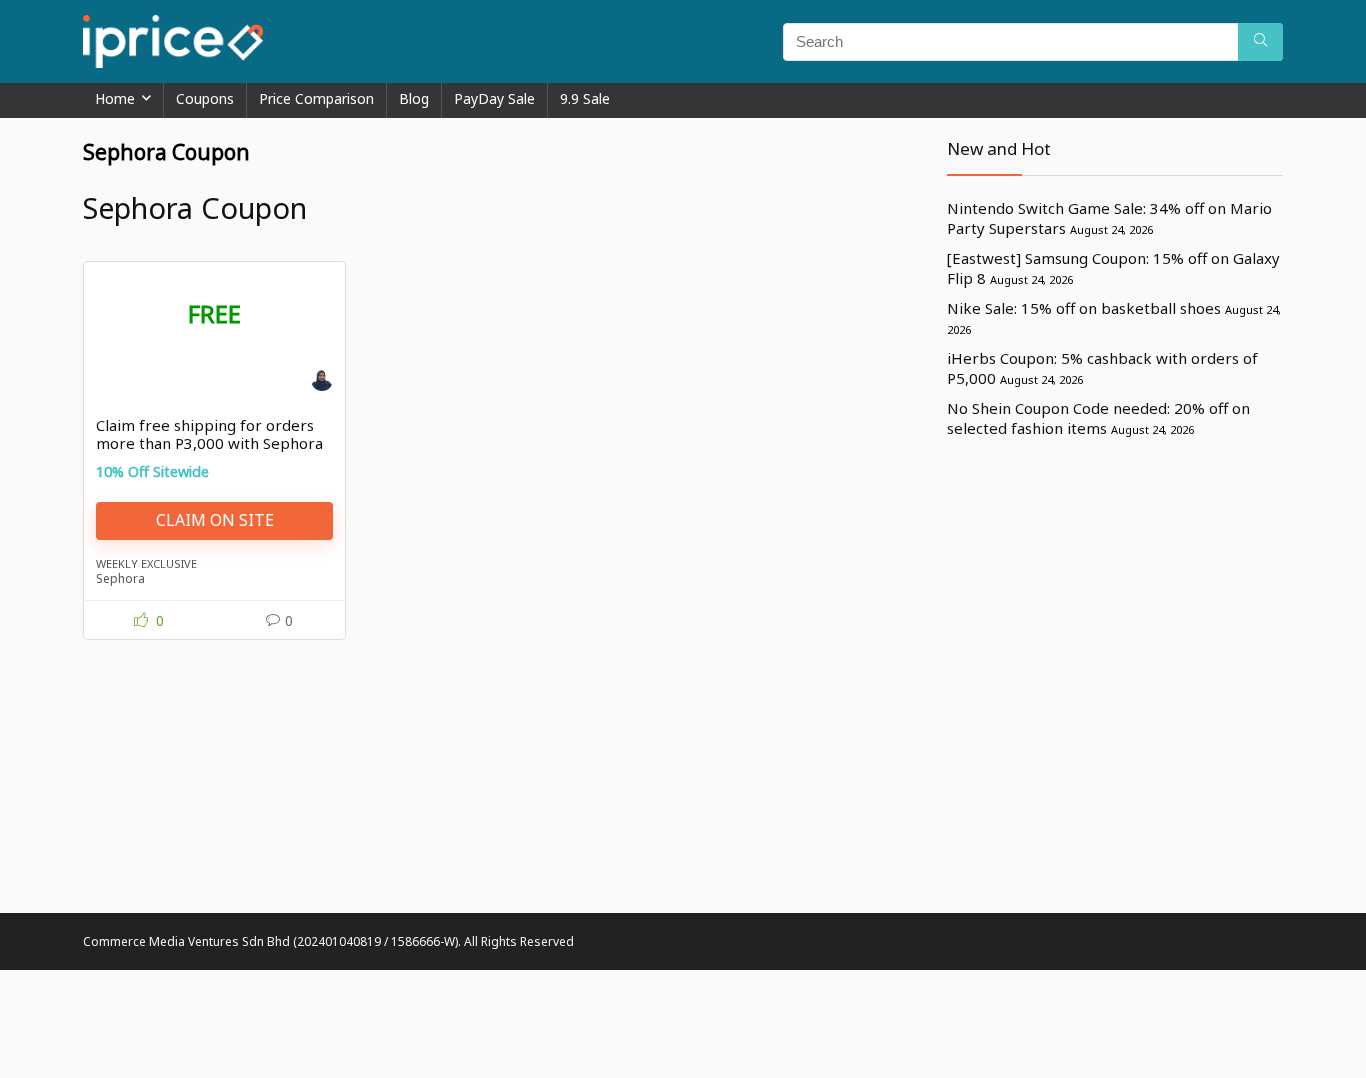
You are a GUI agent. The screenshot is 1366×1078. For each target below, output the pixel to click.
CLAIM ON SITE (215, 520)
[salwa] (322, 383)
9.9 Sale (585, 98)
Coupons (205, 98)
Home (115, 98)
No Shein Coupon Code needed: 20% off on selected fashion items (1098, 418)
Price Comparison (316, 98)
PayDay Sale (494, 98)
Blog (414, 98)
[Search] (1260, 42)
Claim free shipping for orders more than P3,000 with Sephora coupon (209, 443)
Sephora (120, 578)
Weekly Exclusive (146, 563)
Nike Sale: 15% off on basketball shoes (1084, 308)
